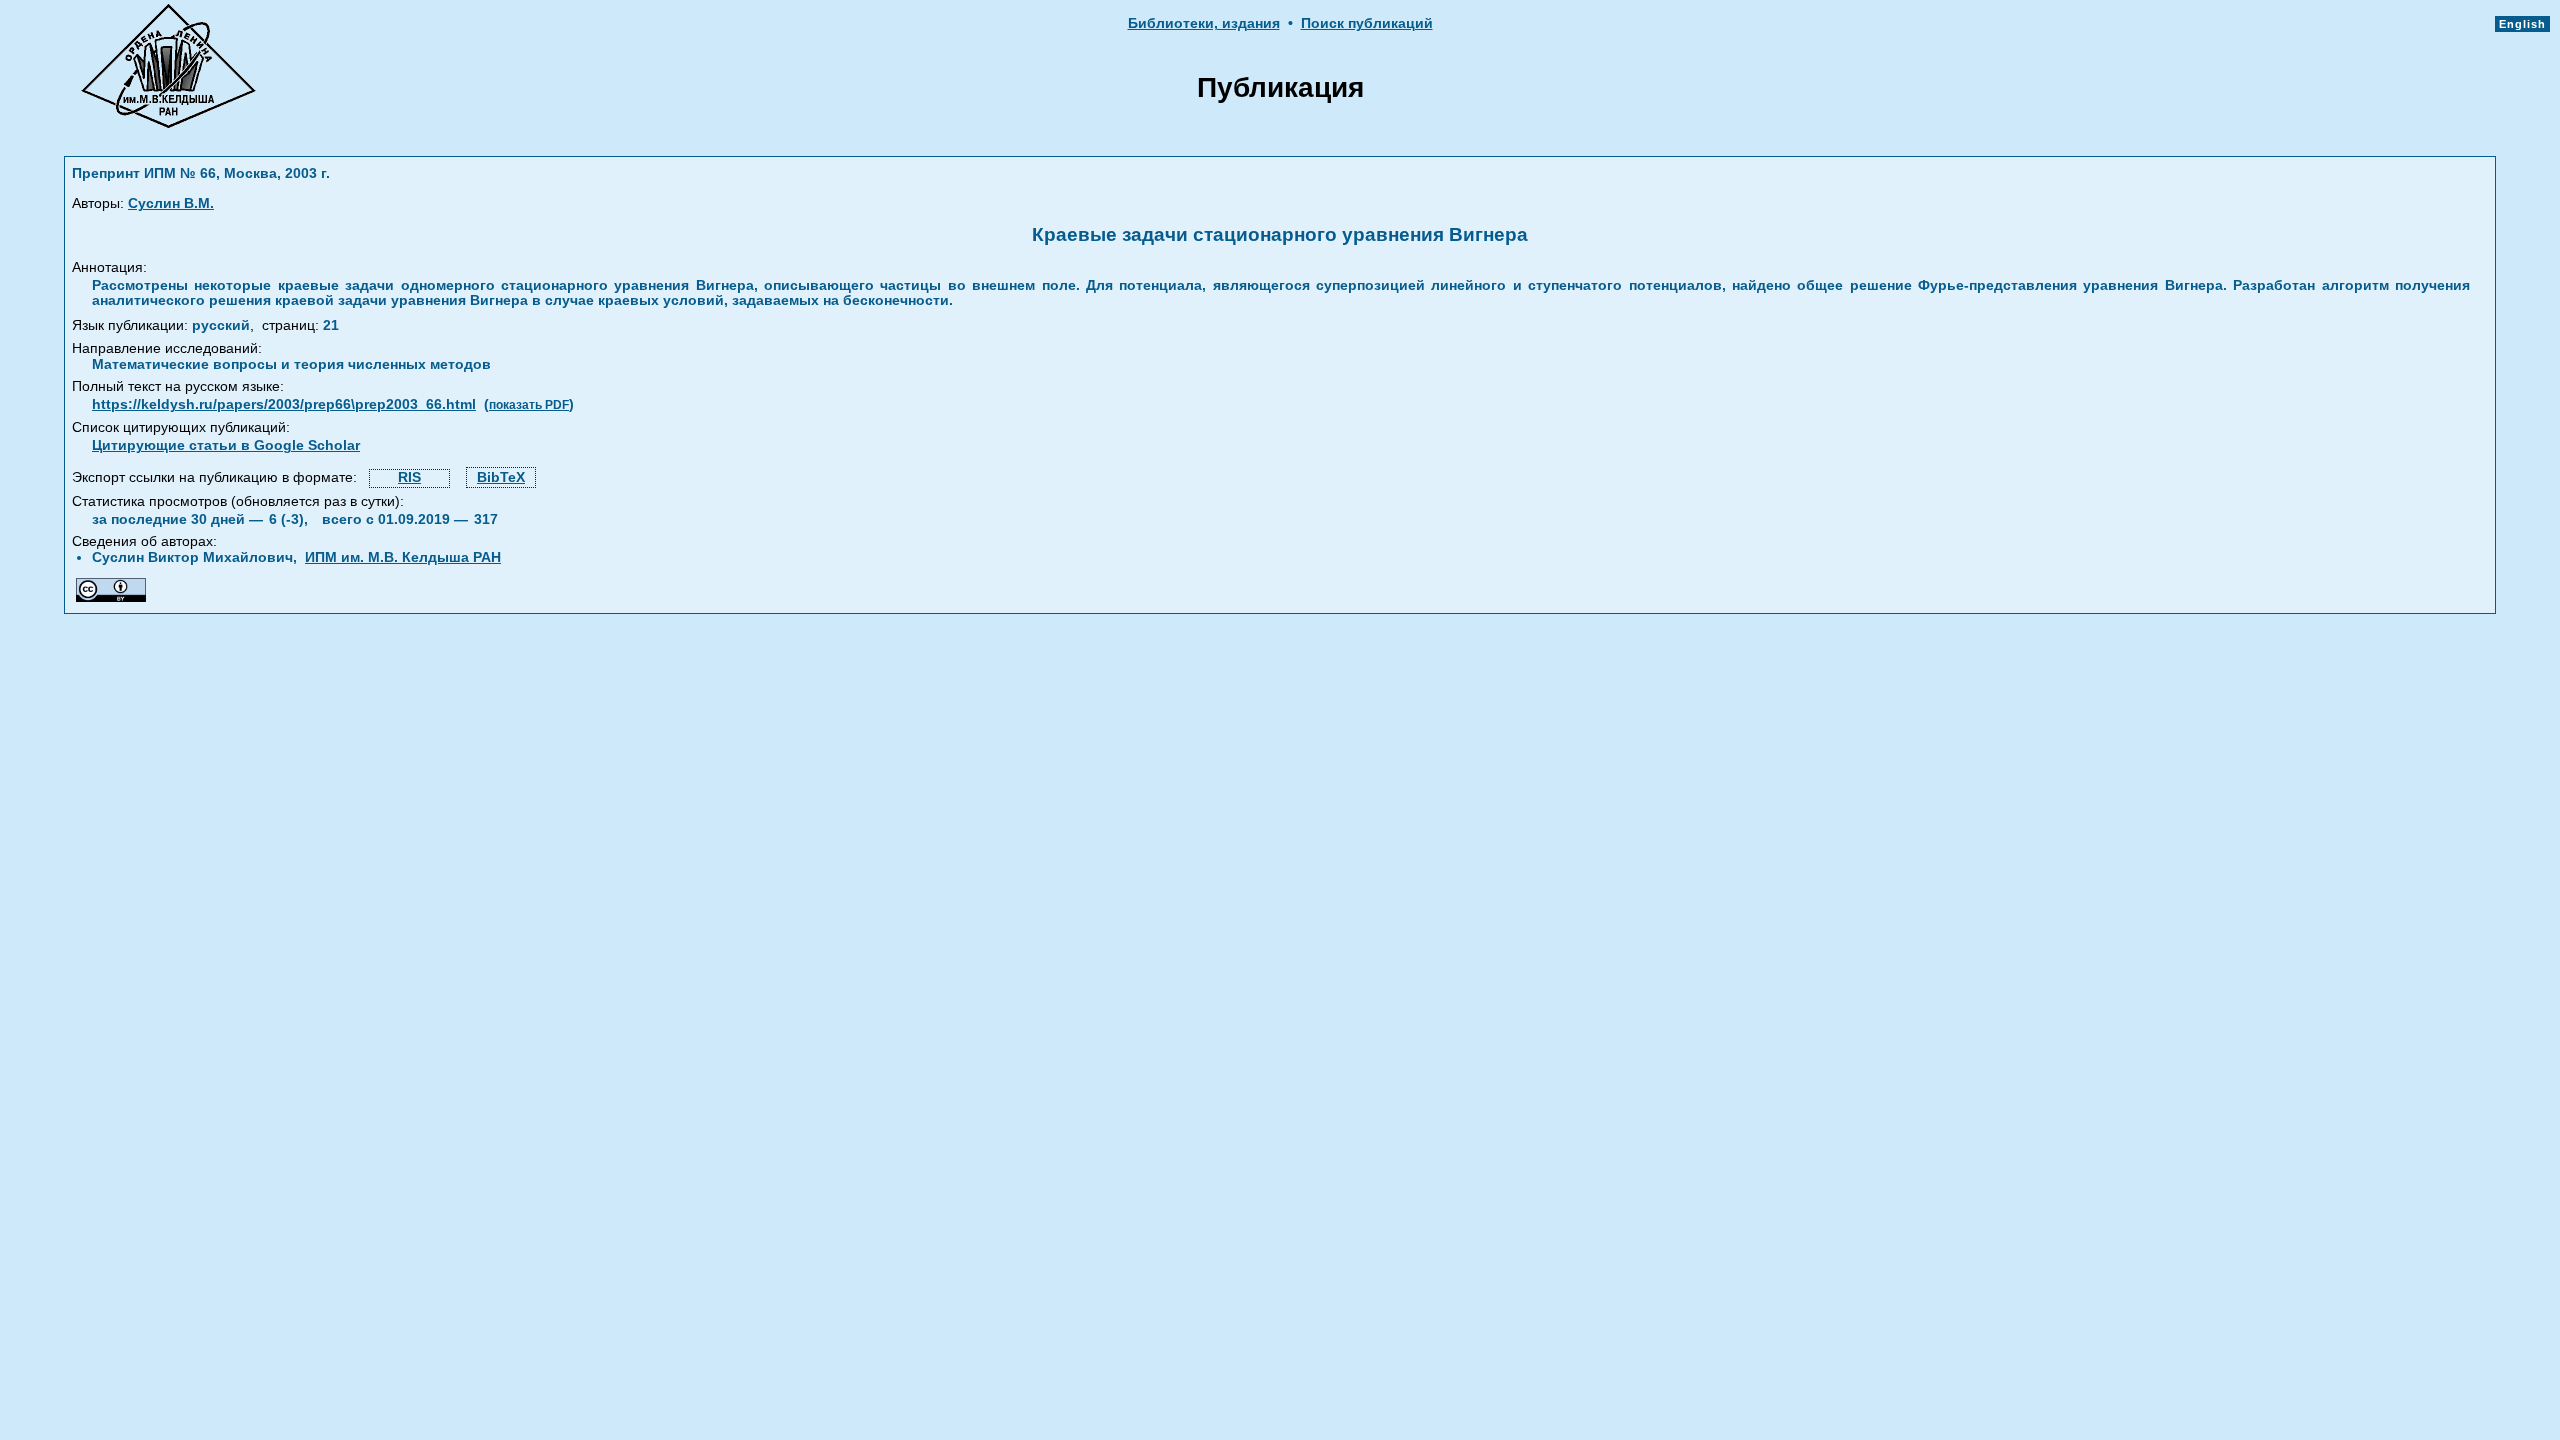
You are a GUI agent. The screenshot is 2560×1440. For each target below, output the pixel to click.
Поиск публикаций (1367, 23)
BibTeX (501, 477)
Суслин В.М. (171, 203)
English (2522, 24)
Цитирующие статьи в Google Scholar (226, 445)
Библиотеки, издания (1204, 23)
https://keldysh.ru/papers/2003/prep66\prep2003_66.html (284, 404)
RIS (409, 477)
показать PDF (529, 405)
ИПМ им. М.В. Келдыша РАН (403, 557)
